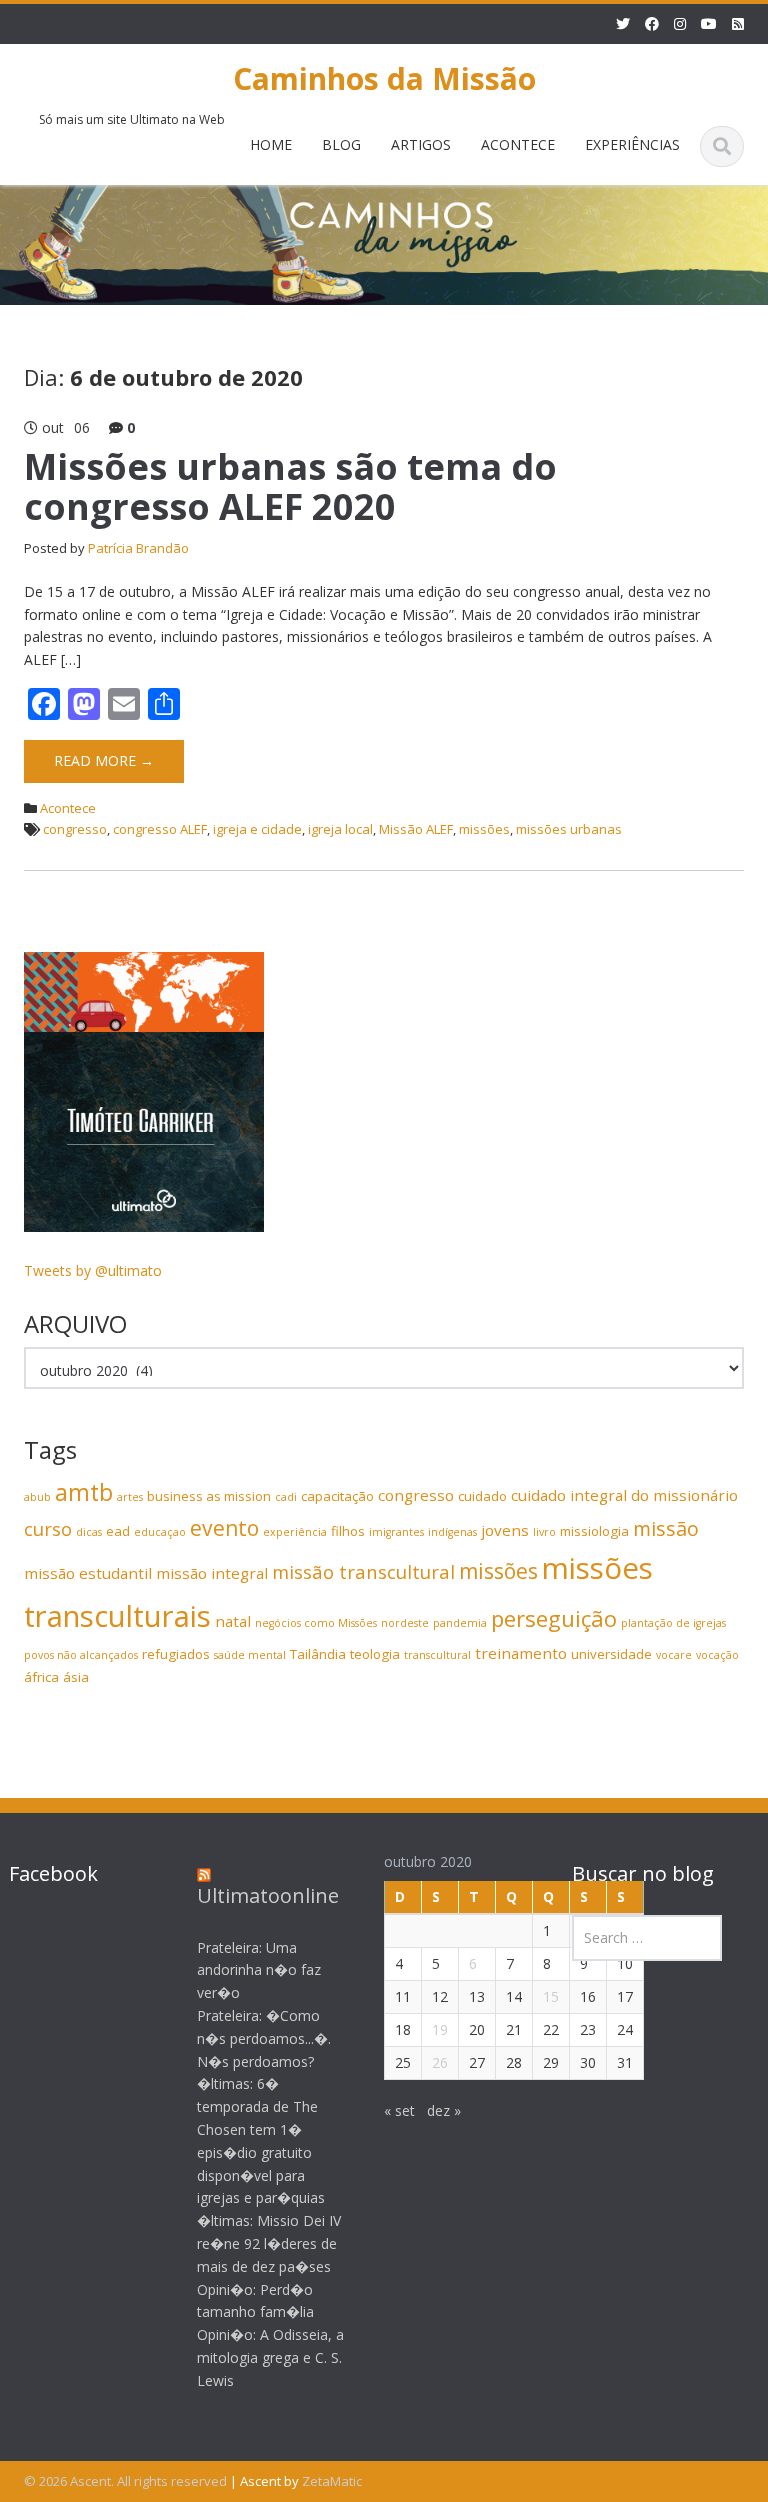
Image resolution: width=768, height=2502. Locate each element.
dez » (444, 2110)
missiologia (594, 1531)
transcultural (437, 1655)
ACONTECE (518, 144)
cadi (286, 1497)
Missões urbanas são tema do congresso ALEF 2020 (290, 486)
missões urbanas (569, 829)
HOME (271, 144)
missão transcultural (363, 1571)
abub (37, 1497)
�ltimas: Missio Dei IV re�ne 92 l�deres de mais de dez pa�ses (269, 2243)
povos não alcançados (81, 1655)
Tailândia (318, 1654)
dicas (89, 1532)
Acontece (68, 808)
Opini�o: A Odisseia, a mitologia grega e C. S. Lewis (270, 2357)
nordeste (405, 1623)
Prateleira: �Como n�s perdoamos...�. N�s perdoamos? (264, 2038)
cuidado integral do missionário (624, 1495)
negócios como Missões (316, 1623)
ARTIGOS (421, 144)
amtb (84, 1492)
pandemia (460, 1623)
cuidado (482, 1496)
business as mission (209, 1496)
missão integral (212, 1573)
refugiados (176, 1654)
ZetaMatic (332, 2481)
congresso (75, 829)
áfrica (41, 1677)
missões (484, 829)
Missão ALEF (416, 829)
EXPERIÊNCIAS (632, 144)
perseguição (554, 1618)
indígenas (452, 1532)
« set (399, 2110)
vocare (674, 1655)
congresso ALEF (160, 829)
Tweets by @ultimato (93, 1270)
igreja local (340, 829)
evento (224, 1528)
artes (130, 1497)
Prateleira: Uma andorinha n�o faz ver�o (259, 1970)
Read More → (104, 760)
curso (48, 1528)
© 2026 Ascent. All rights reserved (125, 2481)
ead (118, 1531)
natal (233, 1621)
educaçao (160, 1532)
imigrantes (396, 1532)
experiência (295, 1532)
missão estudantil (88, 1573)
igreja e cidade (257, 829)
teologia (375, 1654)
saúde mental (250, 1655)
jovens (505, 1530)
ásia (76, 1677)
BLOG (341, 144)
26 (440, 2062)
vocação (717, 1655)
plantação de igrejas (673, 1623)
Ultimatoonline (268, 1895)
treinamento (521, 1653)
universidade (611, 1654)
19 (440, 2029)
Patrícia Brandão (138, 548)
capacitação (337, 1496)
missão (666, 1528)
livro (544, 1532)
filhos (348, 1531)
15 (551, 1996)
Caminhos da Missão (384, 78)
